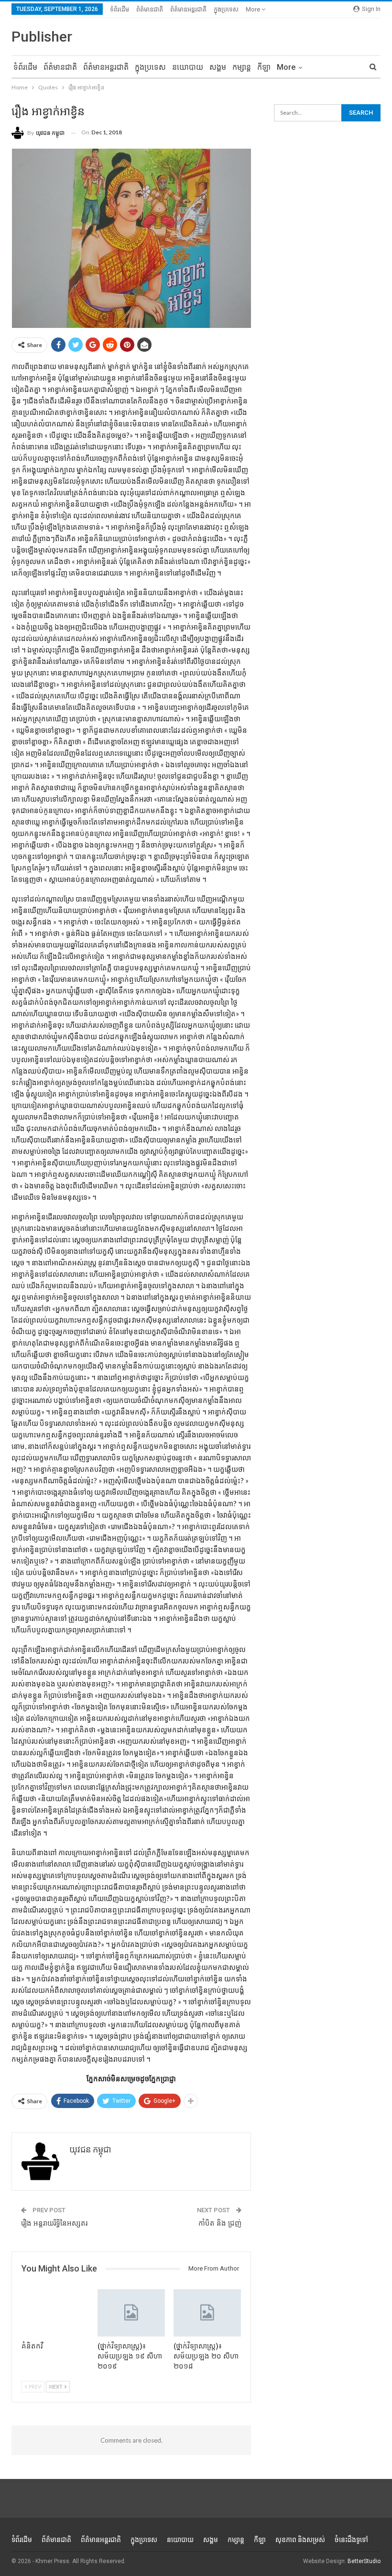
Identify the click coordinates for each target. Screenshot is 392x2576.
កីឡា (264, 67)
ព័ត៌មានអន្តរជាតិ (188, 9)
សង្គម (218, 67)
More (254, 9)
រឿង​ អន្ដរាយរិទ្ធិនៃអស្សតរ (54, 2223)
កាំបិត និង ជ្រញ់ (220, 2223)
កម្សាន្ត (242, 67)
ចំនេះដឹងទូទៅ (351, 2540)
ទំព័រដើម (120, 9)
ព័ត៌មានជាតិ (150, 9)
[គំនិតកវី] (55, 2313)
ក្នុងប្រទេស (226, 9)
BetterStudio (364, 2561)
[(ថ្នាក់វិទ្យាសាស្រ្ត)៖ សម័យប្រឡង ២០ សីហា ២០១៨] (207, 2313)
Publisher (42, 37)
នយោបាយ (188, 67)
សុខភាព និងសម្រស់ (300, 2540)
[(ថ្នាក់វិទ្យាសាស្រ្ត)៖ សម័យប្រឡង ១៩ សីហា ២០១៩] (131, 2313)
